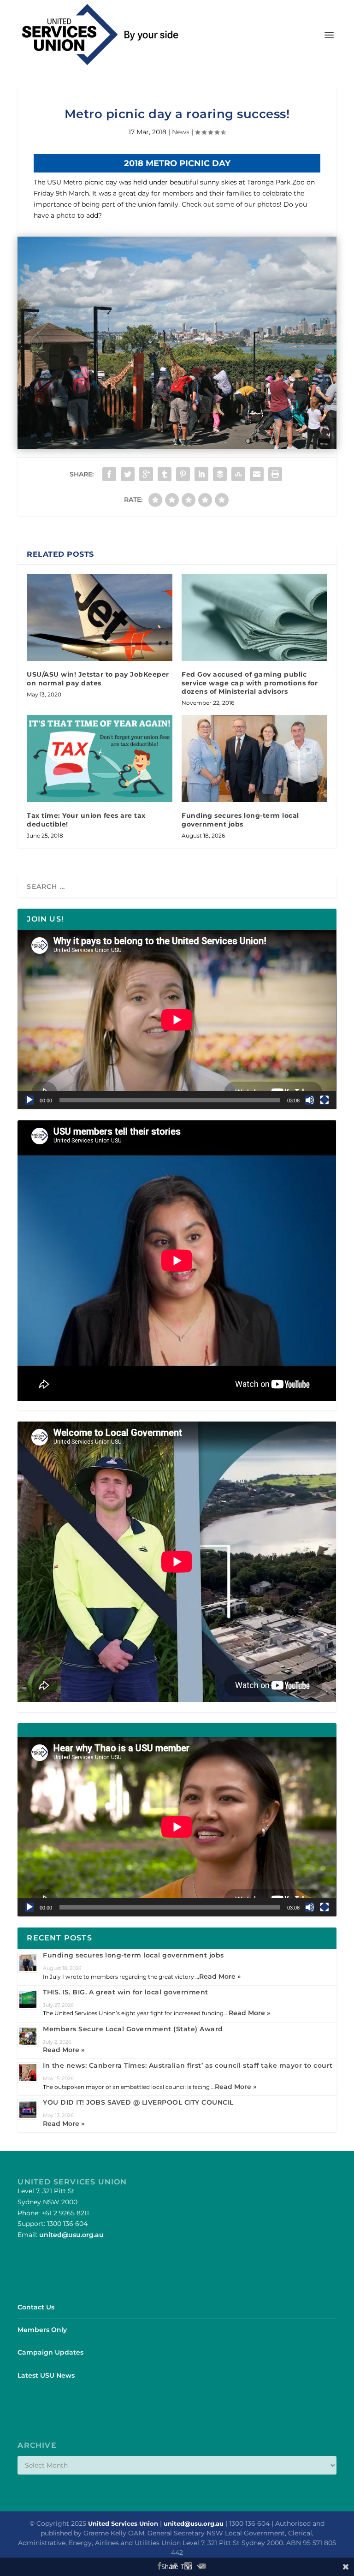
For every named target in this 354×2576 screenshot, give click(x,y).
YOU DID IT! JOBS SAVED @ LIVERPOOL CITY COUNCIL (138, 2102)
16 (236, 431)
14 (220, 431)
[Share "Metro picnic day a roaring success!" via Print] (275, 474)
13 (212, 431)
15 (228, 431)
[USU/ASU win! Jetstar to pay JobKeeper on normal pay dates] (100, 617)
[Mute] (310, 1100)
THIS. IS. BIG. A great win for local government (126, 1992)
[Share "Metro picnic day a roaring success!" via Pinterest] (183, 474)
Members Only (42, 2330)
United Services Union (123, 2523)
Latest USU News (46, 2375)
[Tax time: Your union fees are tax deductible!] (100, 759)
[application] (177, 1020)
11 (197, 431)
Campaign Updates (50, 2352)
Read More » (220, 1976)
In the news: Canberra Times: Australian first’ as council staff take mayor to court (188, 2065)
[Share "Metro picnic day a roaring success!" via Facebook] (109, 474)
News (181, 132)
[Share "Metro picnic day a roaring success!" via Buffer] (220, 474)
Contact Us (36, 2307)
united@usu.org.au (71, 2235)
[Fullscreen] (324, 1100)
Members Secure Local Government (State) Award (133, 2029)
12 (204, 431)
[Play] (29, 1100)
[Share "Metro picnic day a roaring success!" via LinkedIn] (201, 474)
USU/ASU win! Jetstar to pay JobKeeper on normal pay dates (98, 678)
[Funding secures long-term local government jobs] (254, 759)
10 (189, 431)
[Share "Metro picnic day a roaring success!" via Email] (257, 474)
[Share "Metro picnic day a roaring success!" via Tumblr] (165, 474)
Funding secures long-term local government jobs (240, 820)
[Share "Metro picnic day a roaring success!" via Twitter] (128, 474)
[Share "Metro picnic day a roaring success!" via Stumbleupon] (238, 474)
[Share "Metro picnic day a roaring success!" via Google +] (146, 474)
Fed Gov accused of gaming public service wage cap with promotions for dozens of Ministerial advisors (250, 683)
